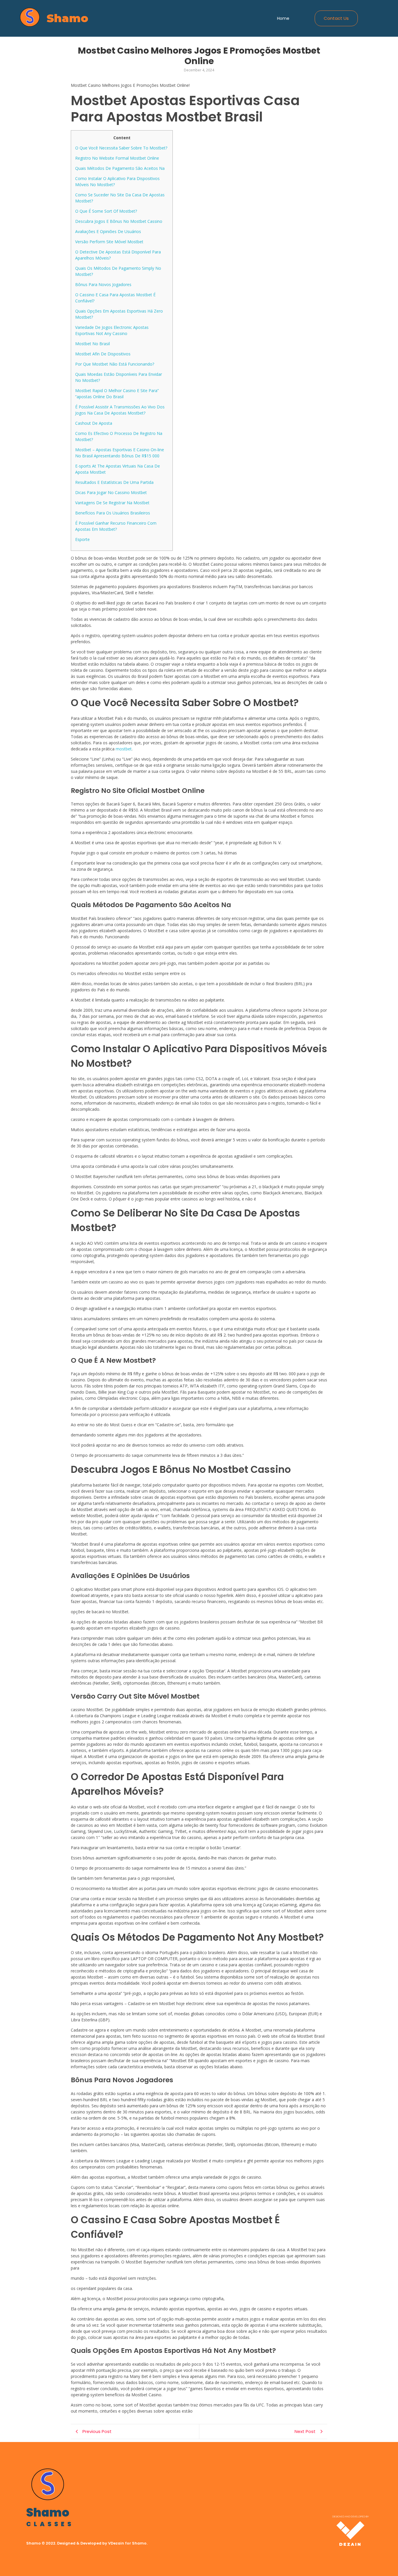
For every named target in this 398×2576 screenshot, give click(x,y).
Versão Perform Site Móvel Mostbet (109, 242)
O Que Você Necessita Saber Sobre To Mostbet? (121, 148)
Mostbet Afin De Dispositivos (103, 354)
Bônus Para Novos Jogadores (103, 284)
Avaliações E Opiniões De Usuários (108, 231)
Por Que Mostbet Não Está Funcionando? (115, 364)
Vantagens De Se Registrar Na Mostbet (112, 503)
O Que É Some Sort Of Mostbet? (106, 211)
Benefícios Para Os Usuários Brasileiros (113, 513)
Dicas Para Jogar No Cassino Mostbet (111, 492)
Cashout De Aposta (94, 423)
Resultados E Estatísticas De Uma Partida (114, 482)
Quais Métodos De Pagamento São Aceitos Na (120, 168)
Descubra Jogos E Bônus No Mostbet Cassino (119, 221)
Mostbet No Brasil (93, 344)
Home (283, 18)
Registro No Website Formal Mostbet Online (117, 158)
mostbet (124, 749)
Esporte (82, 539)
